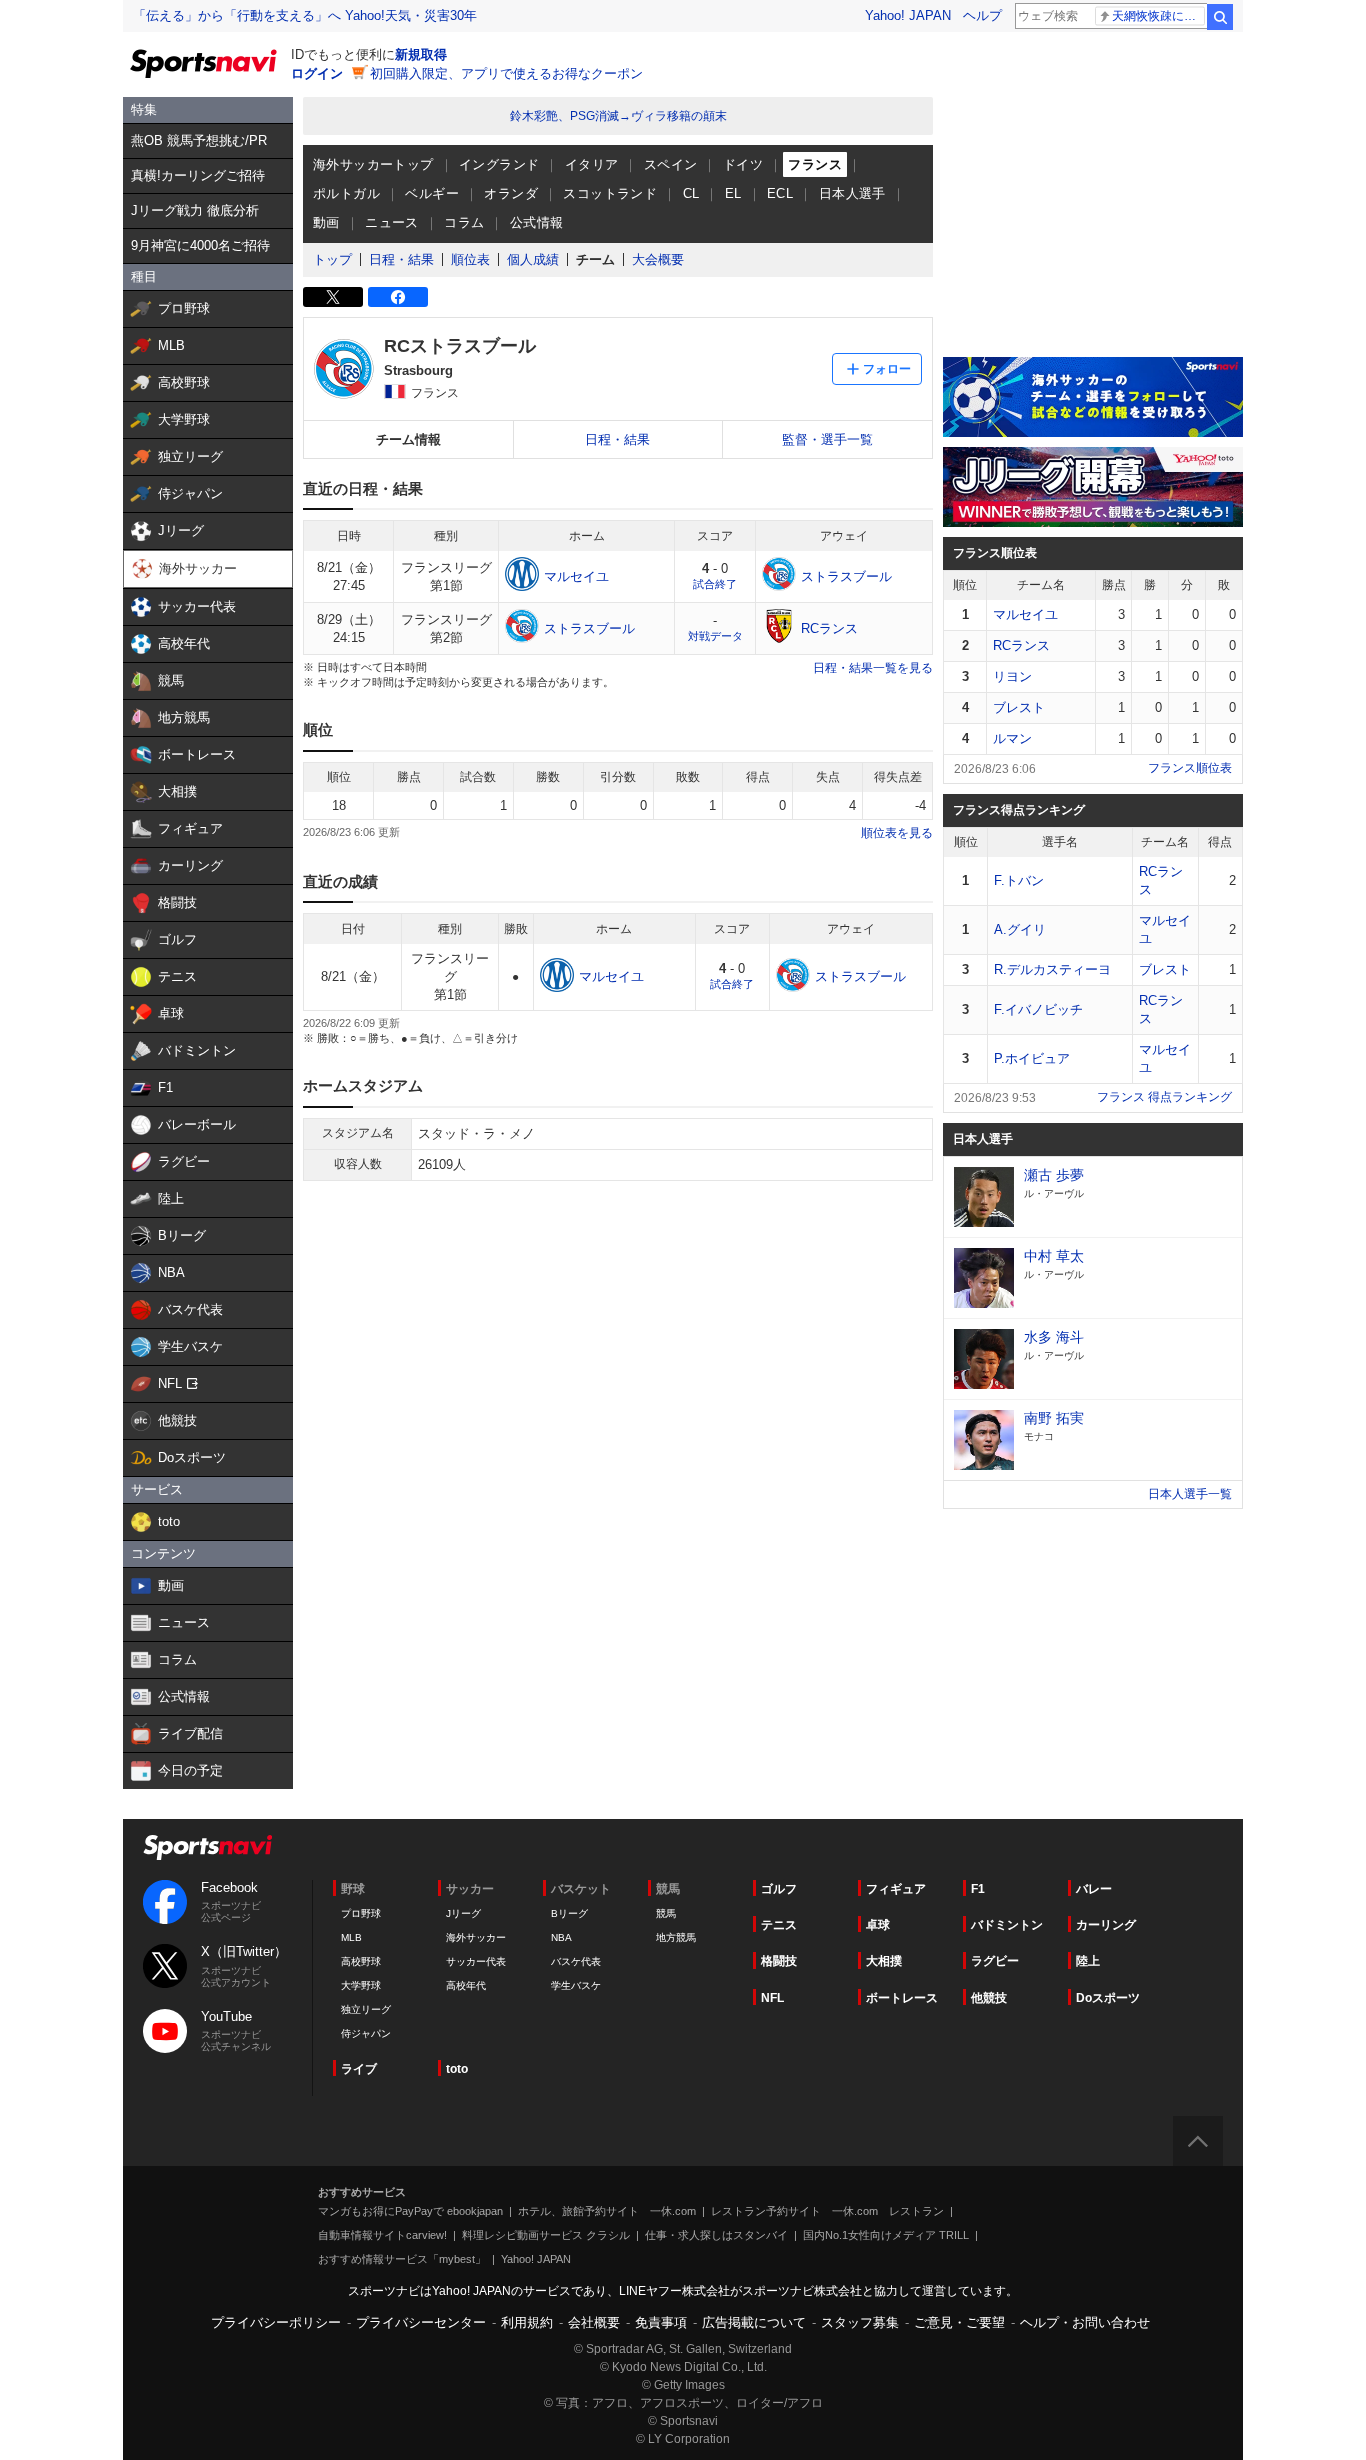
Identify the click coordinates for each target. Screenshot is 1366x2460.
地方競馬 (676, 1937)
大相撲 (884, 1961)
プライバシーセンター (421, 2322)
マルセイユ (1025, 614)
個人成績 (533, 259)
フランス (815, 164)
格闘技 (779, 1961)
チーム (595, 259)
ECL (780, 193)
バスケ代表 (576, 1961)
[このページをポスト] (333, 297)
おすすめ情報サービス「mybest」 (402, 2259)
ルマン (1012, 738)
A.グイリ (1020, 929)
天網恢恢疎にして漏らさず (1158, 16)
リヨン (1012, 676)
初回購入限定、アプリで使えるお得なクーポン (506, 73)
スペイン (671, 164)
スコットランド (610, 193)
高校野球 (361, 1961)
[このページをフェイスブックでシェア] (398, 297)
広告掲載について (754, 2322)
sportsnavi (208, 1847)
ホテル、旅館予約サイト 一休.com (607, 2211)
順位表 (470, 259)
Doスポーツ (1108, 1998)
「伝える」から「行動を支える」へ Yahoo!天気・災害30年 (305, 15)
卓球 (878, 1925)
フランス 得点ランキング (1164, 1097)
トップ (332, 259)
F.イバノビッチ (1038, 1009)
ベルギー (432, 193)
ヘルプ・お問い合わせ (1085, 2322)
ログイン (317, 73)
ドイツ (743, 164)
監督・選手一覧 (827, 439)
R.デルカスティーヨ (1052, 969)
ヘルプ (982, 15)
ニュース (392, 222)
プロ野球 (361, 1913)
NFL (772, 1998)
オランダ (511, 193)
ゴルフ (779, 1889)
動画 (326, 222)
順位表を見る (897, 833)
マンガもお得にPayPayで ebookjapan (410, 2211)
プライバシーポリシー (276, 2322)
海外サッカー (476, 1937)
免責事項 (661, 2322)
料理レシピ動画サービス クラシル (546, 2235)
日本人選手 (852, 193)
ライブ (359, 2069)
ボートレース (902, 1998)
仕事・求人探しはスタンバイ (716, 2235)
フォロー (887, 369)
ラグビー (995, 1961)
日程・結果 (401, 259)
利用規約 (527, 2322)
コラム (464, 222)
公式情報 (537, 222)
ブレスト (1019, 707)
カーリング (1106, 1925)
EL (733, 193)
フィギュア (896, 1889)
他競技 (989, 1998)
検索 (1220, 17)
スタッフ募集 (860, 2322)
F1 (978, 1889)
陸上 (1088, 1961)
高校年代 (466, 1985)
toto (457, 2069)
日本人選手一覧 (1190, 1494)
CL (691, 193)
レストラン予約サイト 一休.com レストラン (827, 2211)
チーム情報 (408, 439)
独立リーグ (366, 2009)
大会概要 (658, 259)
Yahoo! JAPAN (908, 15)
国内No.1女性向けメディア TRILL (886, 2235)
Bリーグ (569, 1913)
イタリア (592, 164)
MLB (351, 1937)
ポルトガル (346, 193)
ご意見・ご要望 (959, 2322)
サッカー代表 (476, 1961)
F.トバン (1019, 880)
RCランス (1021, 645)
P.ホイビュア (1032, 1058)
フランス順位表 (1190, 768)
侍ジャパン (366, 2033)
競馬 (666, 1913)
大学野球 (361, 1985)
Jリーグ (463, 1913)
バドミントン (1007, 1925)
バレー (1094, 1889)
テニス (779, 1925)
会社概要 (594, 2322)
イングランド (499, 164)
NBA (561, 1937)
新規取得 (421, 54)
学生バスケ (576, 1985)
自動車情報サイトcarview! (382, 2235)
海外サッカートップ (373, 164)
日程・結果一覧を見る (873, 668)
